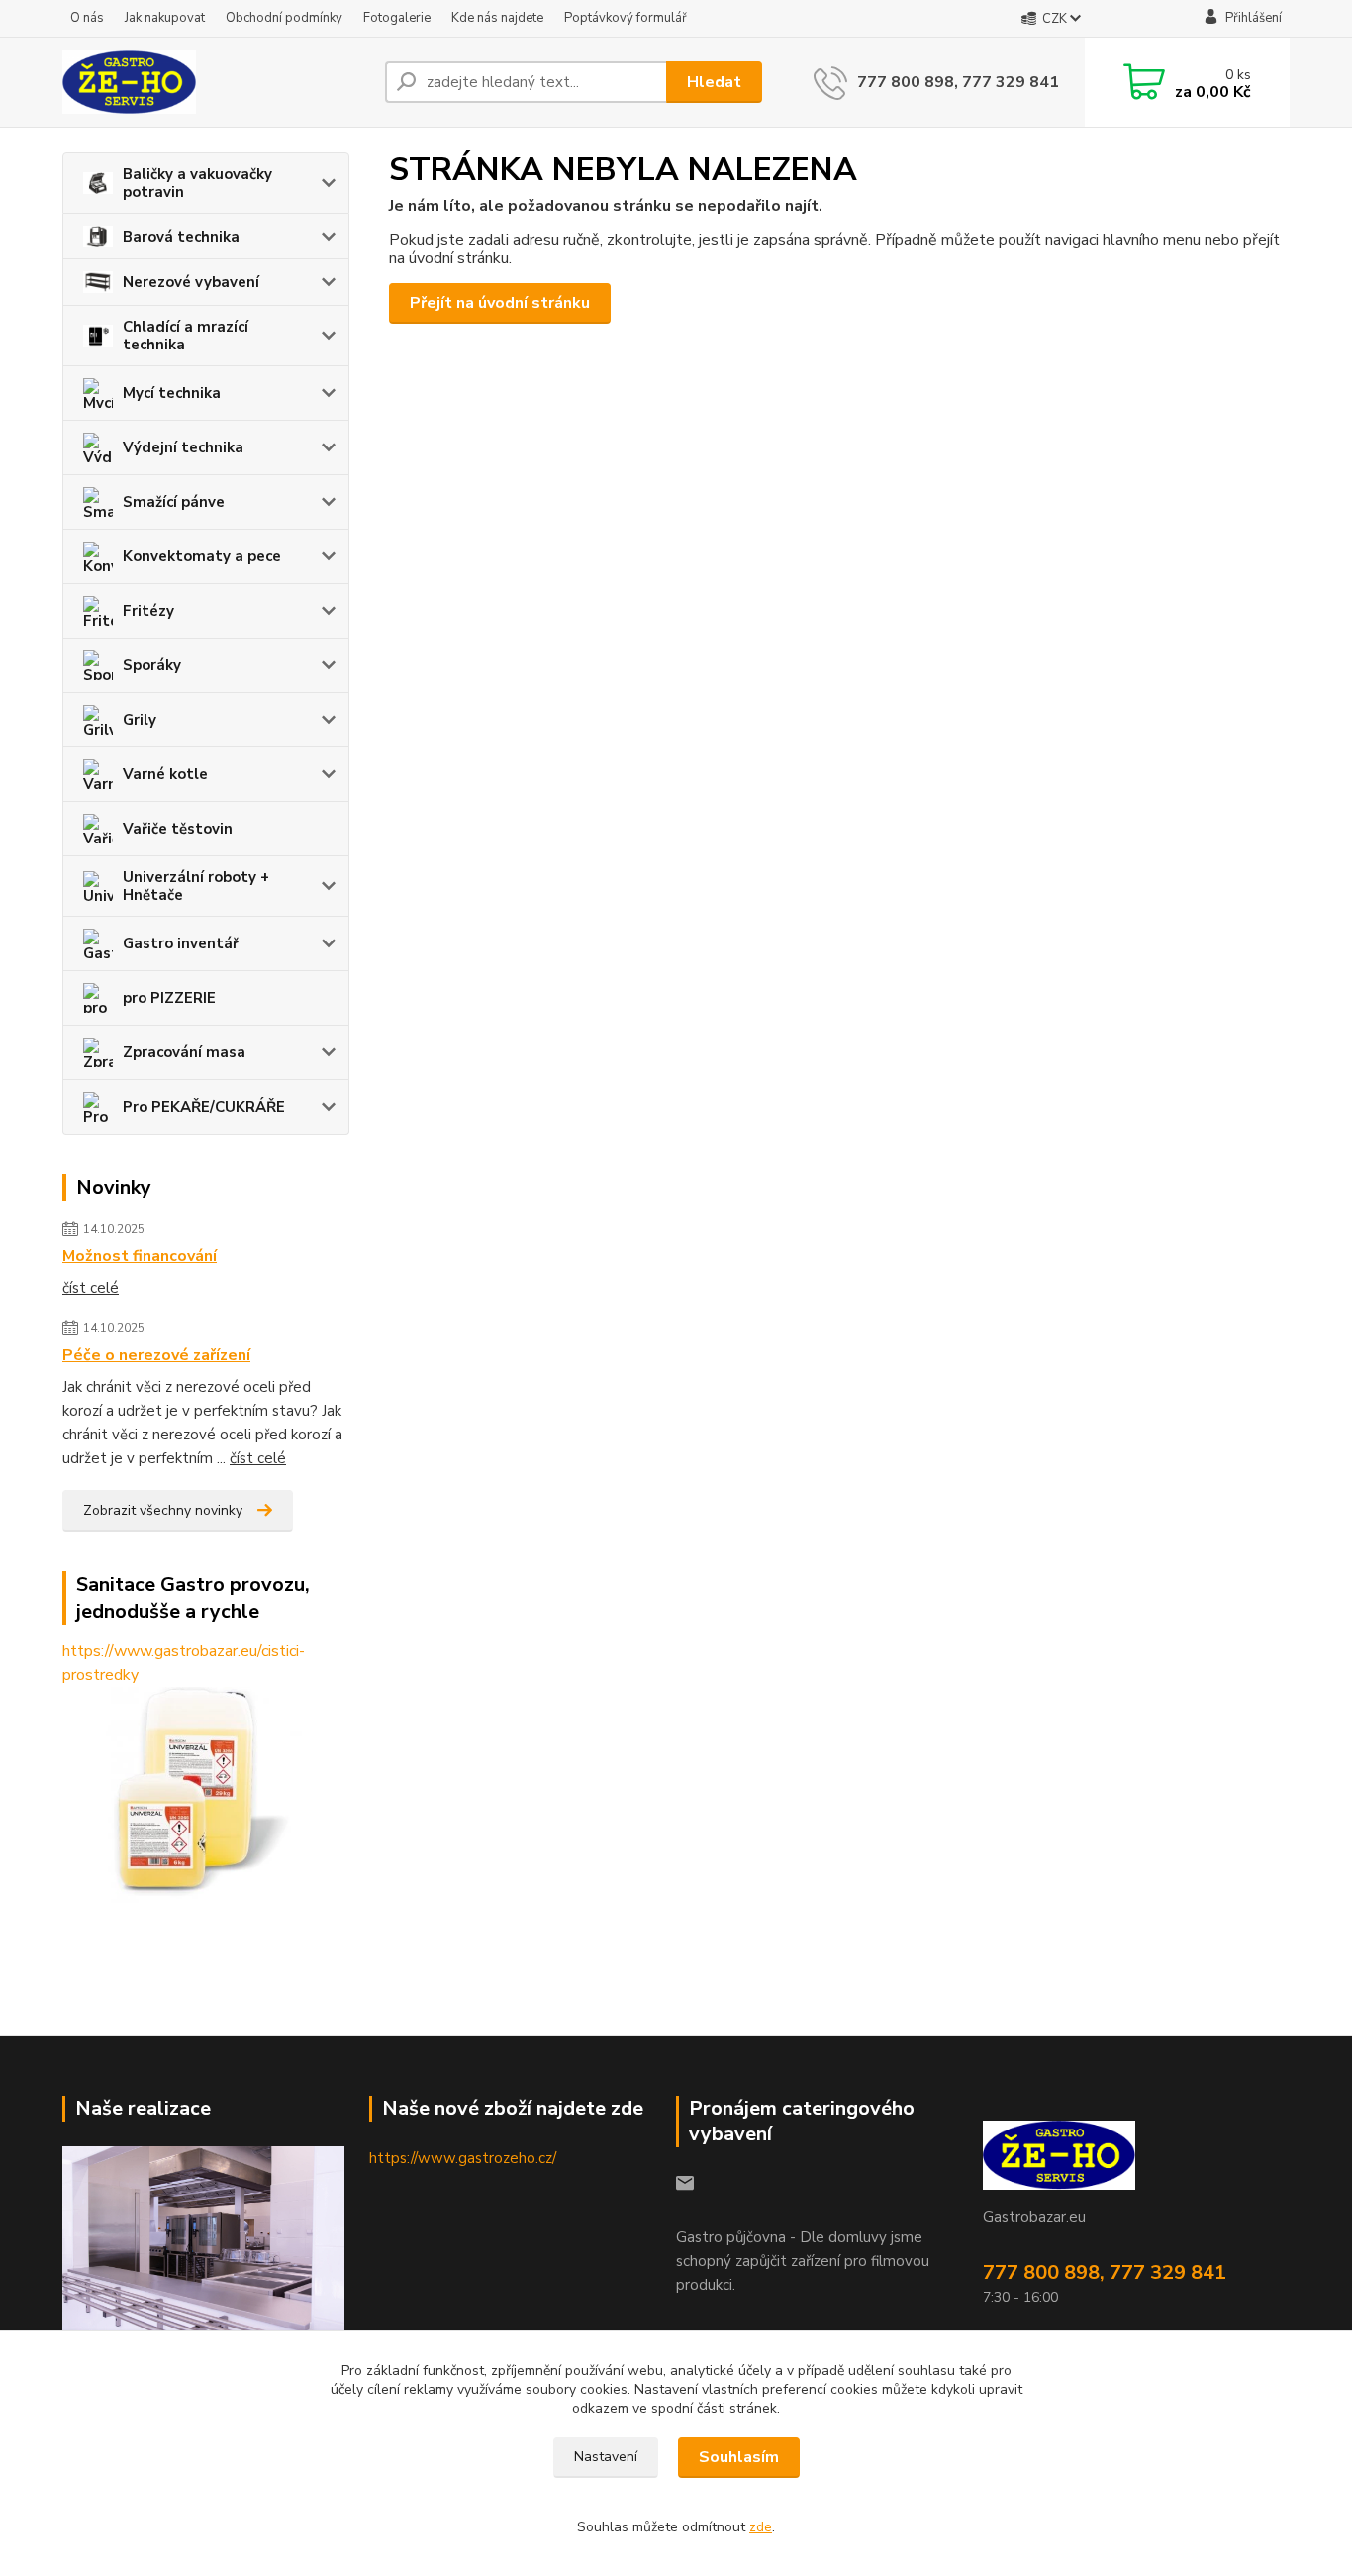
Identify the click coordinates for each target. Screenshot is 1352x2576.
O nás (87, 18)
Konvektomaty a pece (202, 556)
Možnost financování (140, 1256)
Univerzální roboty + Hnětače (196, 886)
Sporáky (152, 665)
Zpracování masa (184, 1052)
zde (761, 2527)
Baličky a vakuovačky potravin (197, 183)
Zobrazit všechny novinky (163, 1510)
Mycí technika (172, 393)
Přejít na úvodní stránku (500, 303)
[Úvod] (216, 82)
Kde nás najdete (497, 18)
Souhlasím (739, 2457)
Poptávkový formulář (626, 18)
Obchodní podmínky (284, 18)
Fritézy (148, 611)
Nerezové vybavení (191, 282)
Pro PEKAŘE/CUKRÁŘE (204, 1107)
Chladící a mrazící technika (186, 336)
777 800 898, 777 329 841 (958, 82)
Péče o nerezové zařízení (156, 1355)
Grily (140, 720)
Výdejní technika (183, 447)
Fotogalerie (397, 18)
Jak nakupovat (165, 18)
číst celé (91, 1288)
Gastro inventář (181, 943)
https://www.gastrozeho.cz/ (463, 2158)
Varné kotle (165, 774)
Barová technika (181, 237)
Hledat (714, 82)
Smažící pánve (174, 502)
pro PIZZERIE (169, 998)
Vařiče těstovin (178, 829)
